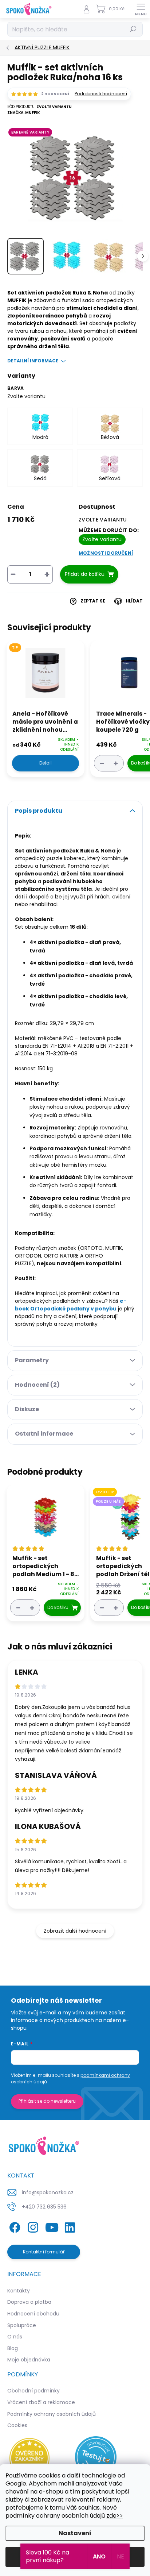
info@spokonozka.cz (48, 2192)
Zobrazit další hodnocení (75, 1931)
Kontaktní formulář (44, 2252)
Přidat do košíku (85, 574)
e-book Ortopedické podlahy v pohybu (71, 1305)
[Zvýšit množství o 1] (116, 763)
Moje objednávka (29, 2360)
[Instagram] (32, 2226)
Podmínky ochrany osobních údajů (52, 2414)
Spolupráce (22, 2325)
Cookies (17, 2425)
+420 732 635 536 (44, 2207)
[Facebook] (14, 2226)
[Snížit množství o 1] (102, 763)
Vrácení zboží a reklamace (41, 2402)
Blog (13, 2348)
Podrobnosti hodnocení (101, 94)
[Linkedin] (70, 2226)
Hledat (133, 29)
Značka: (23, 113)
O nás (15, 2337)
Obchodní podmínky (33, 2391)
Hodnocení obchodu (33, 2314)
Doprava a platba (29, 2302)
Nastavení (75, 2533)
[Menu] (141, 9)
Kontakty (19, 2291)
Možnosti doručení (106, 553)
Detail (46, 763)
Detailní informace (33, 361)
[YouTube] (52, 2226)
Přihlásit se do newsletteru (47, 2101)
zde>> (115, 2516)
